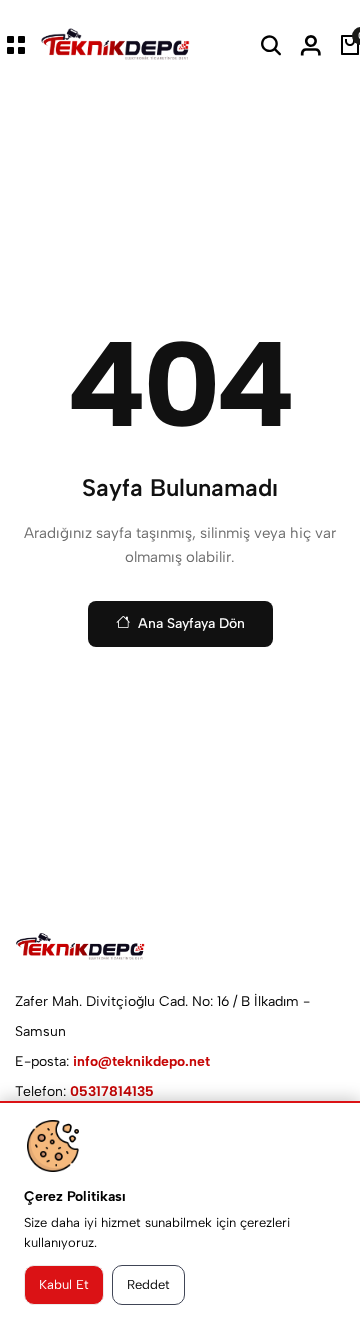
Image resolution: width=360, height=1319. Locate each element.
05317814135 (112, 1091)
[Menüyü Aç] (16, 45)
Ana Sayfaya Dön (191, 623)
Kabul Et (64, 1284)
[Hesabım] (311, 45)
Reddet (148, 1284)
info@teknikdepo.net (141, 1061)
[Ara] (271, 45)
